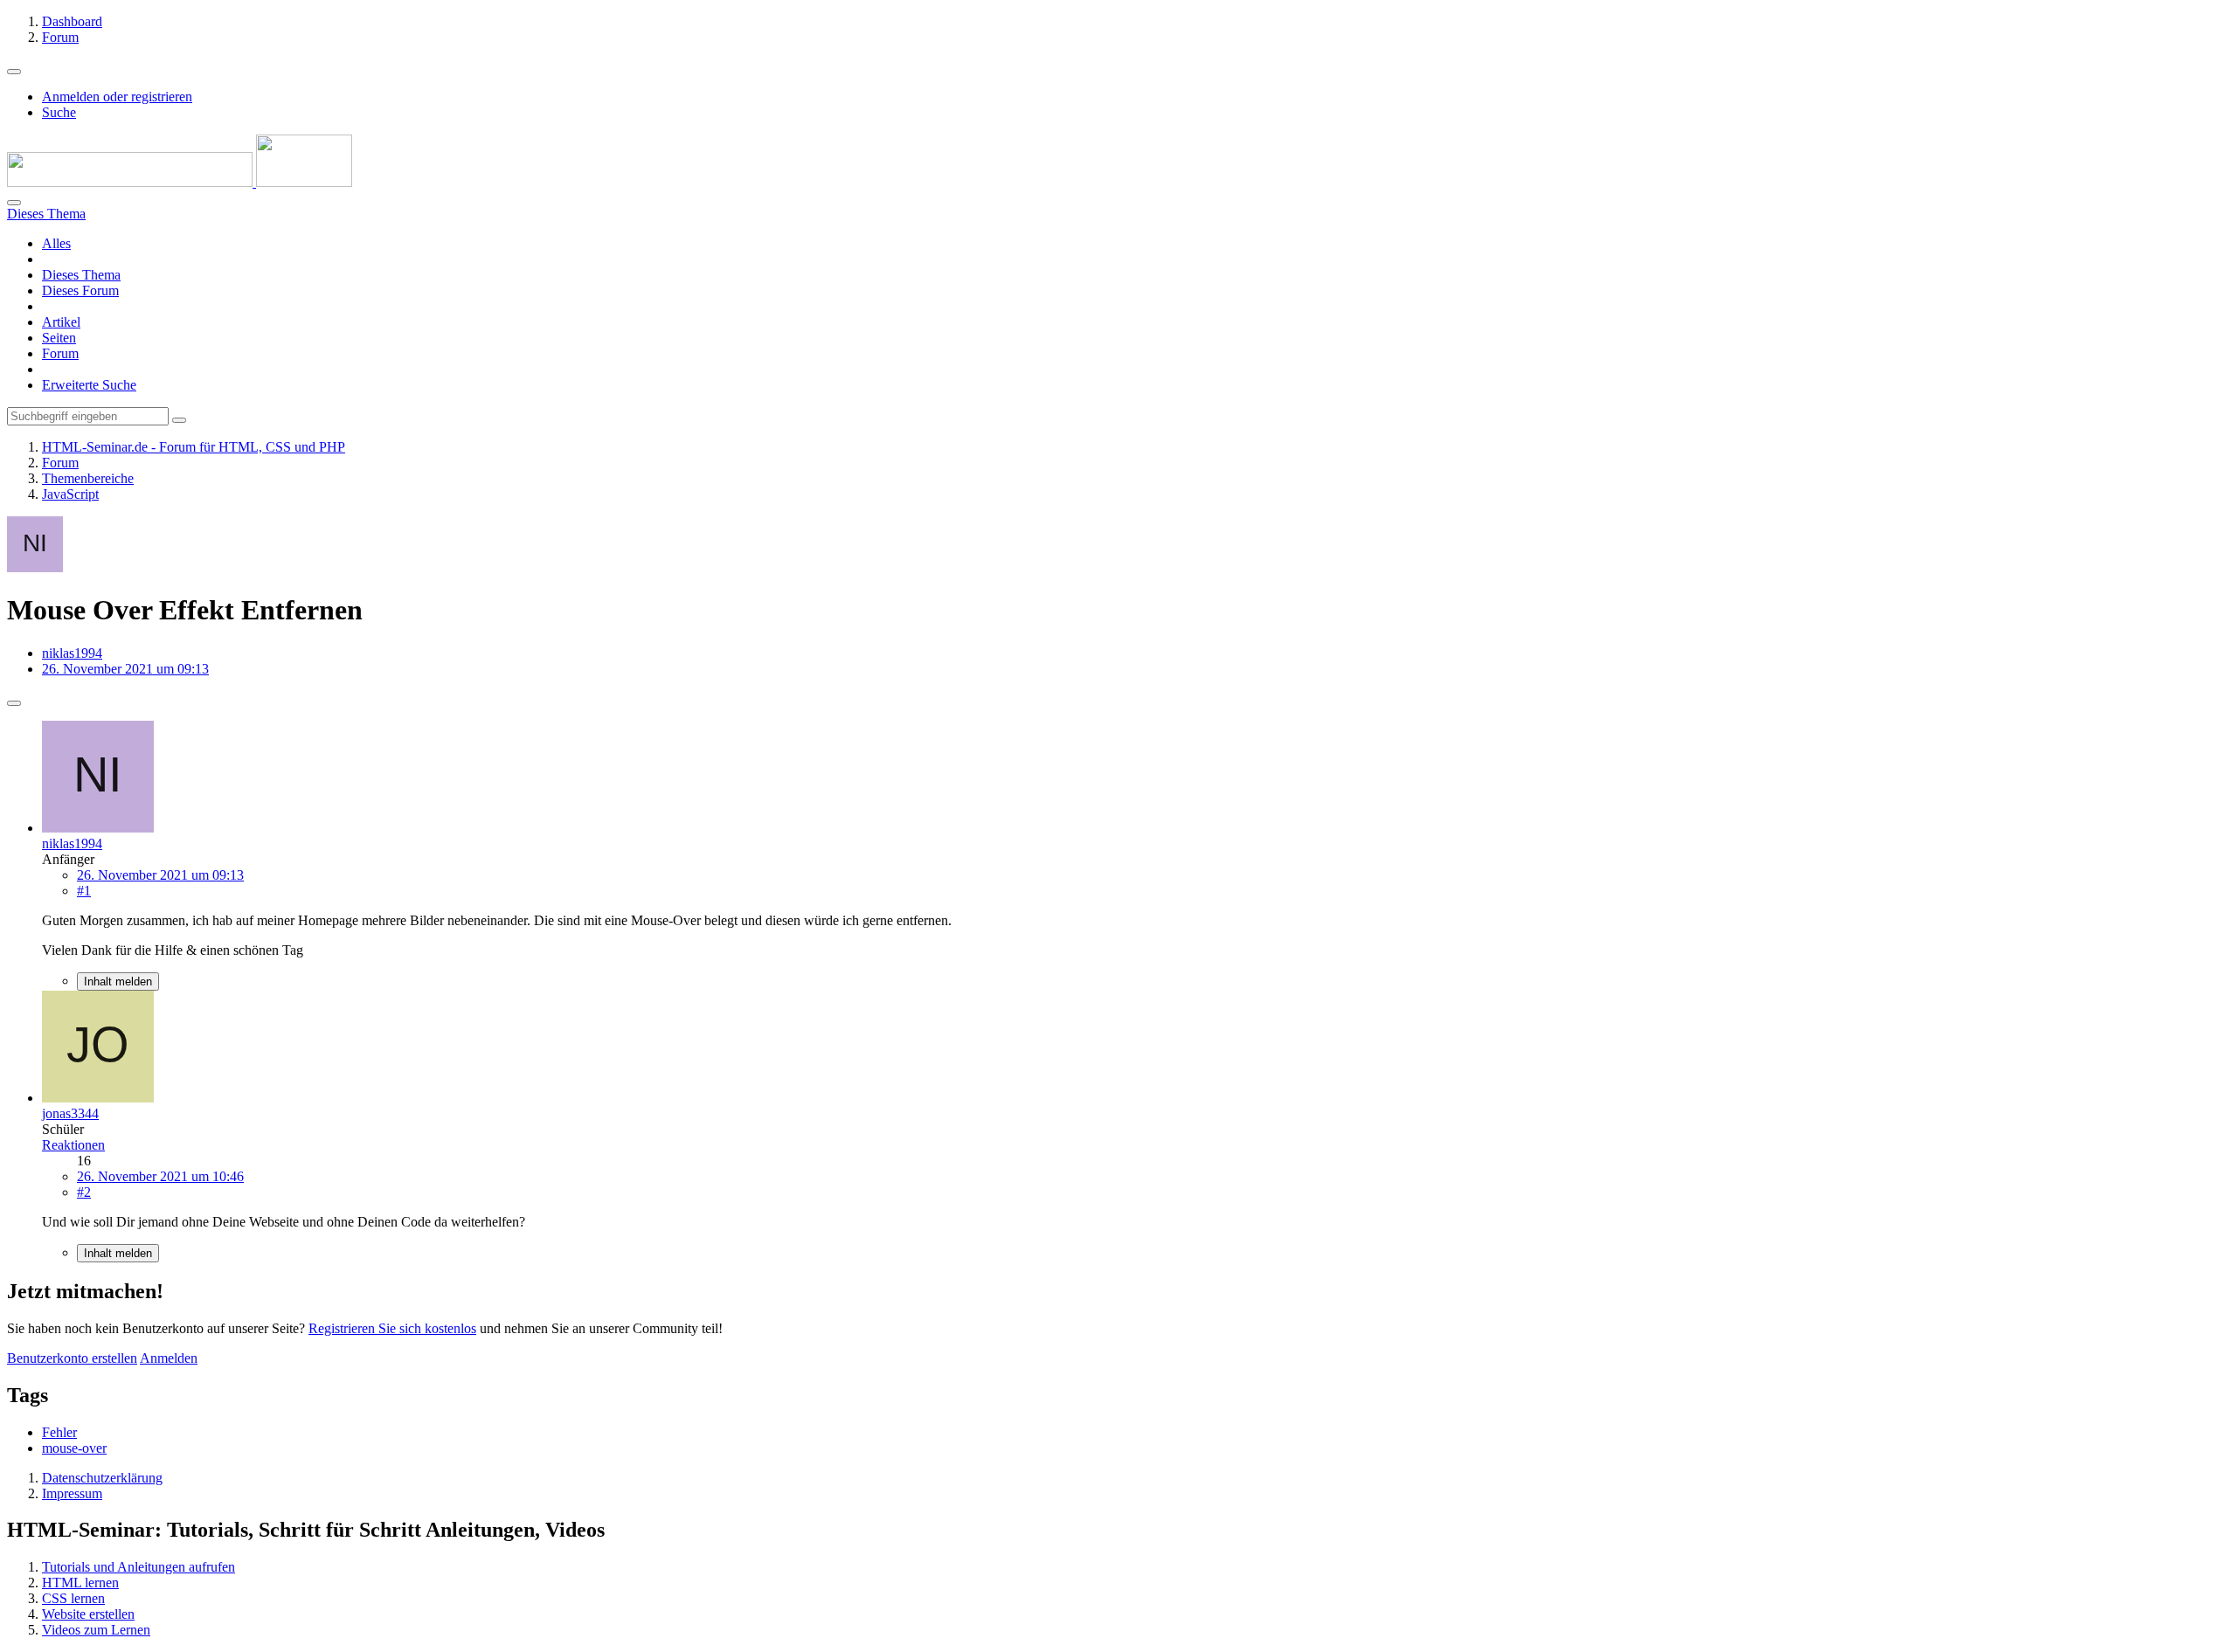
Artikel (61, 322)
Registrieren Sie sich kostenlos (392, 1328)
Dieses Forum (80, 290)
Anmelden (169, 1358)
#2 (84, 1192)
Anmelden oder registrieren (117, 97)
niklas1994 (72, 653)
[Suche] (14, 203)
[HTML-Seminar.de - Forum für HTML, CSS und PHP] (180, 182)
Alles (56, 243)
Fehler (59, 1432)
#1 (84, 891)
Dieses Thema (81, 275)
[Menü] (14, 72)
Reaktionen (73, 1145)
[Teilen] (14, 703)
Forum (60, 353)
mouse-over (74, 1448)
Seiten (59, 338)
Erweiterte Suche (89, 385)
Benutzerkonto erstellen (72, 1358)
